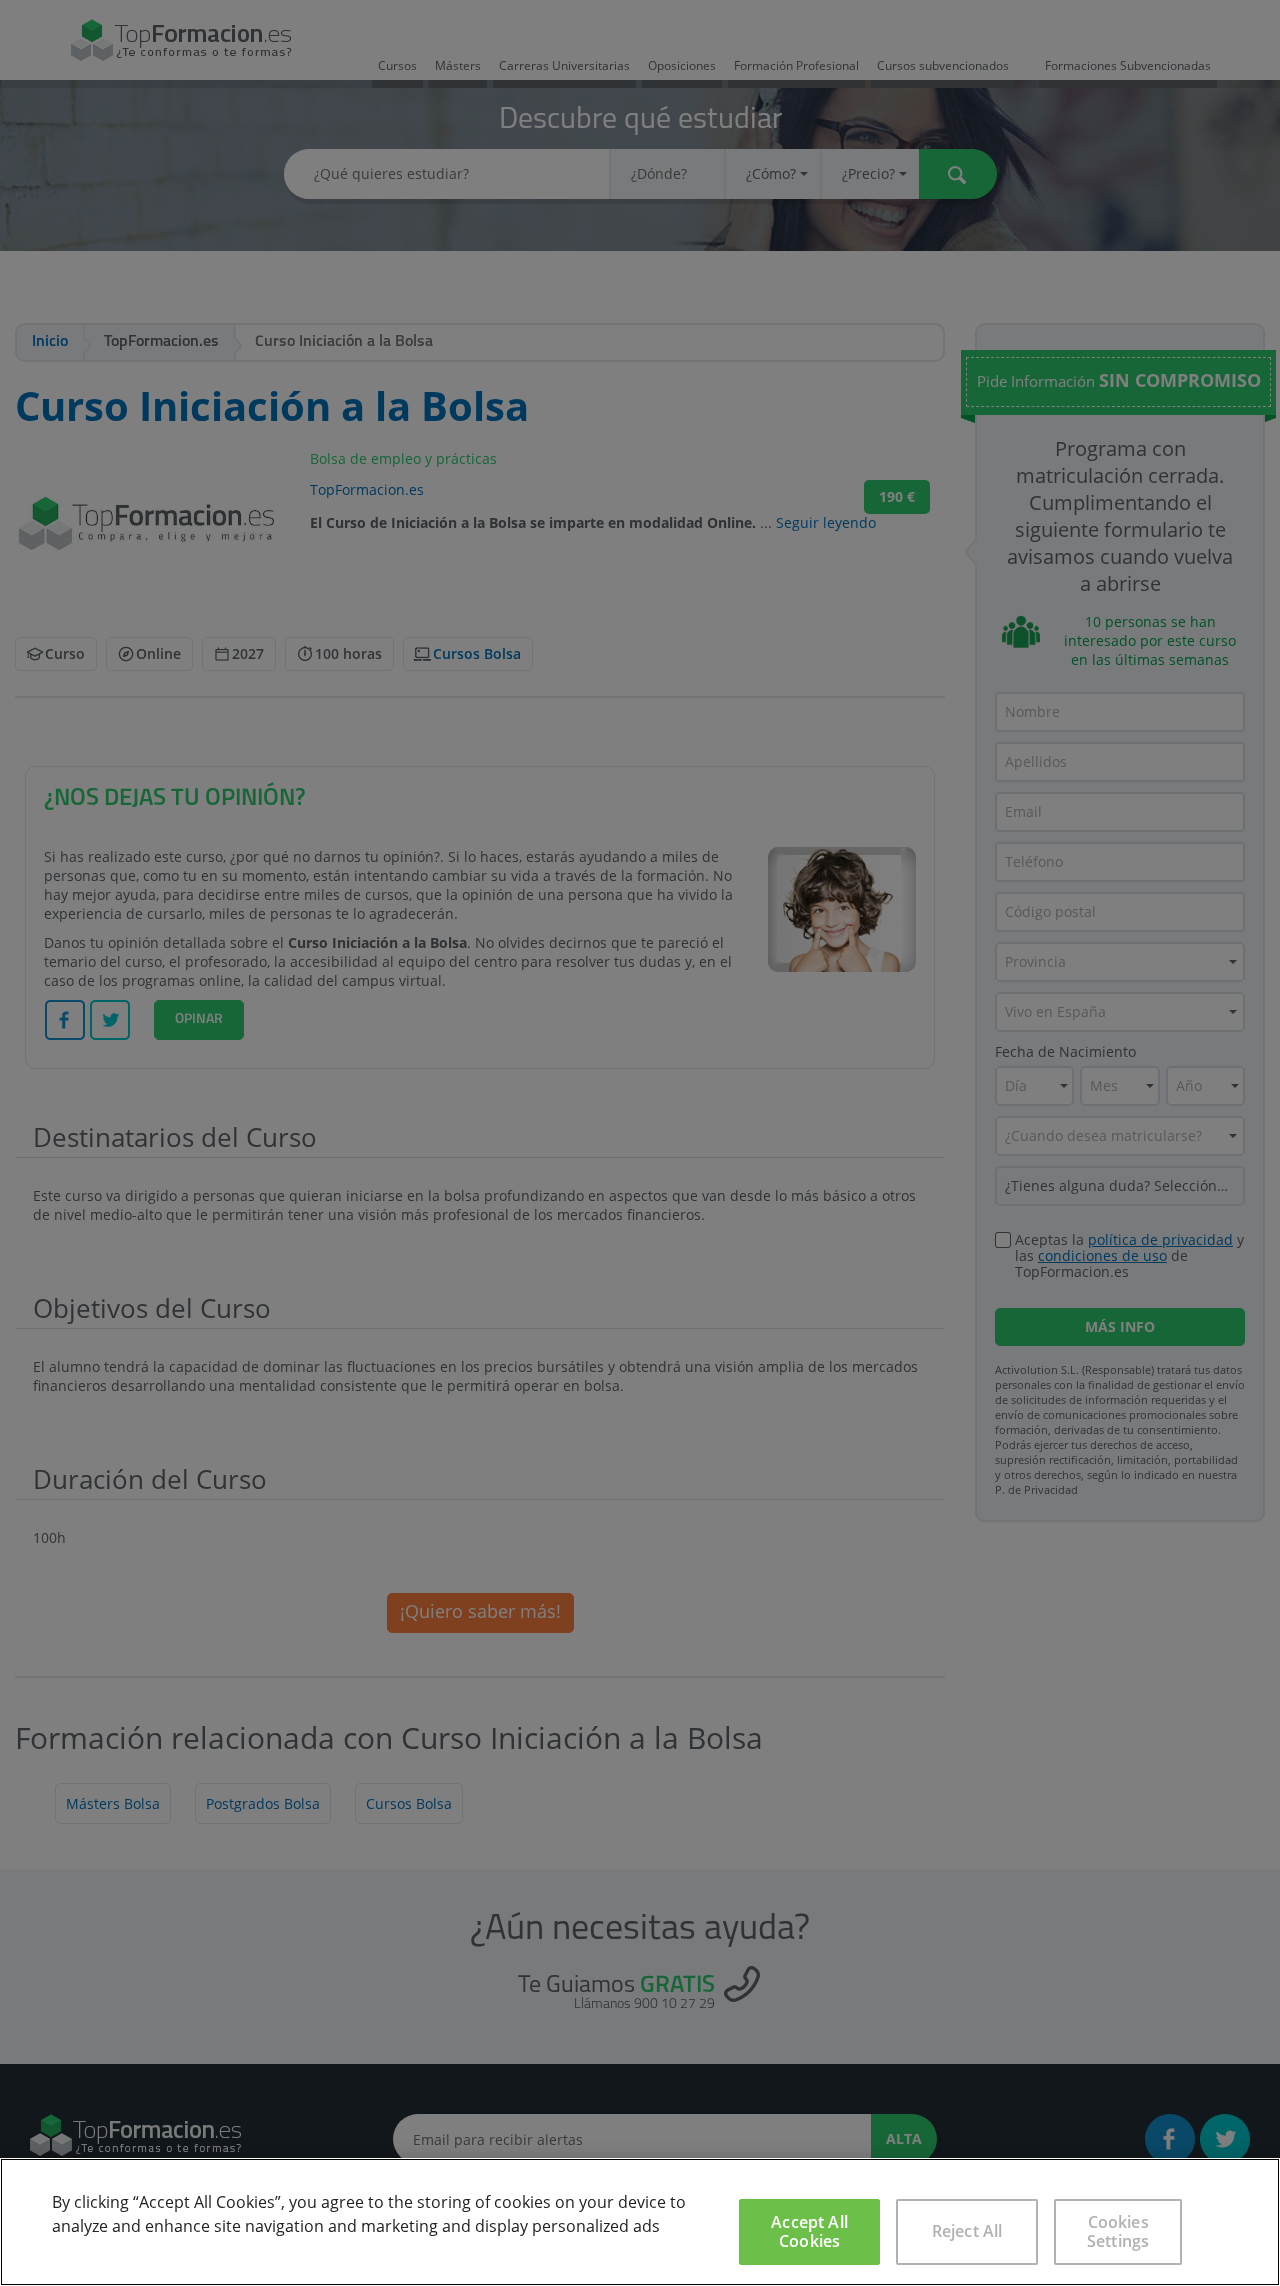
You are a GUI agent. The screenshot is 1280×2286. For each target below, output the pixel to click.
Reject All (967, 2231)
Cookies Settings (1118, 2231)
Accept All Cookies (809, 2231)
